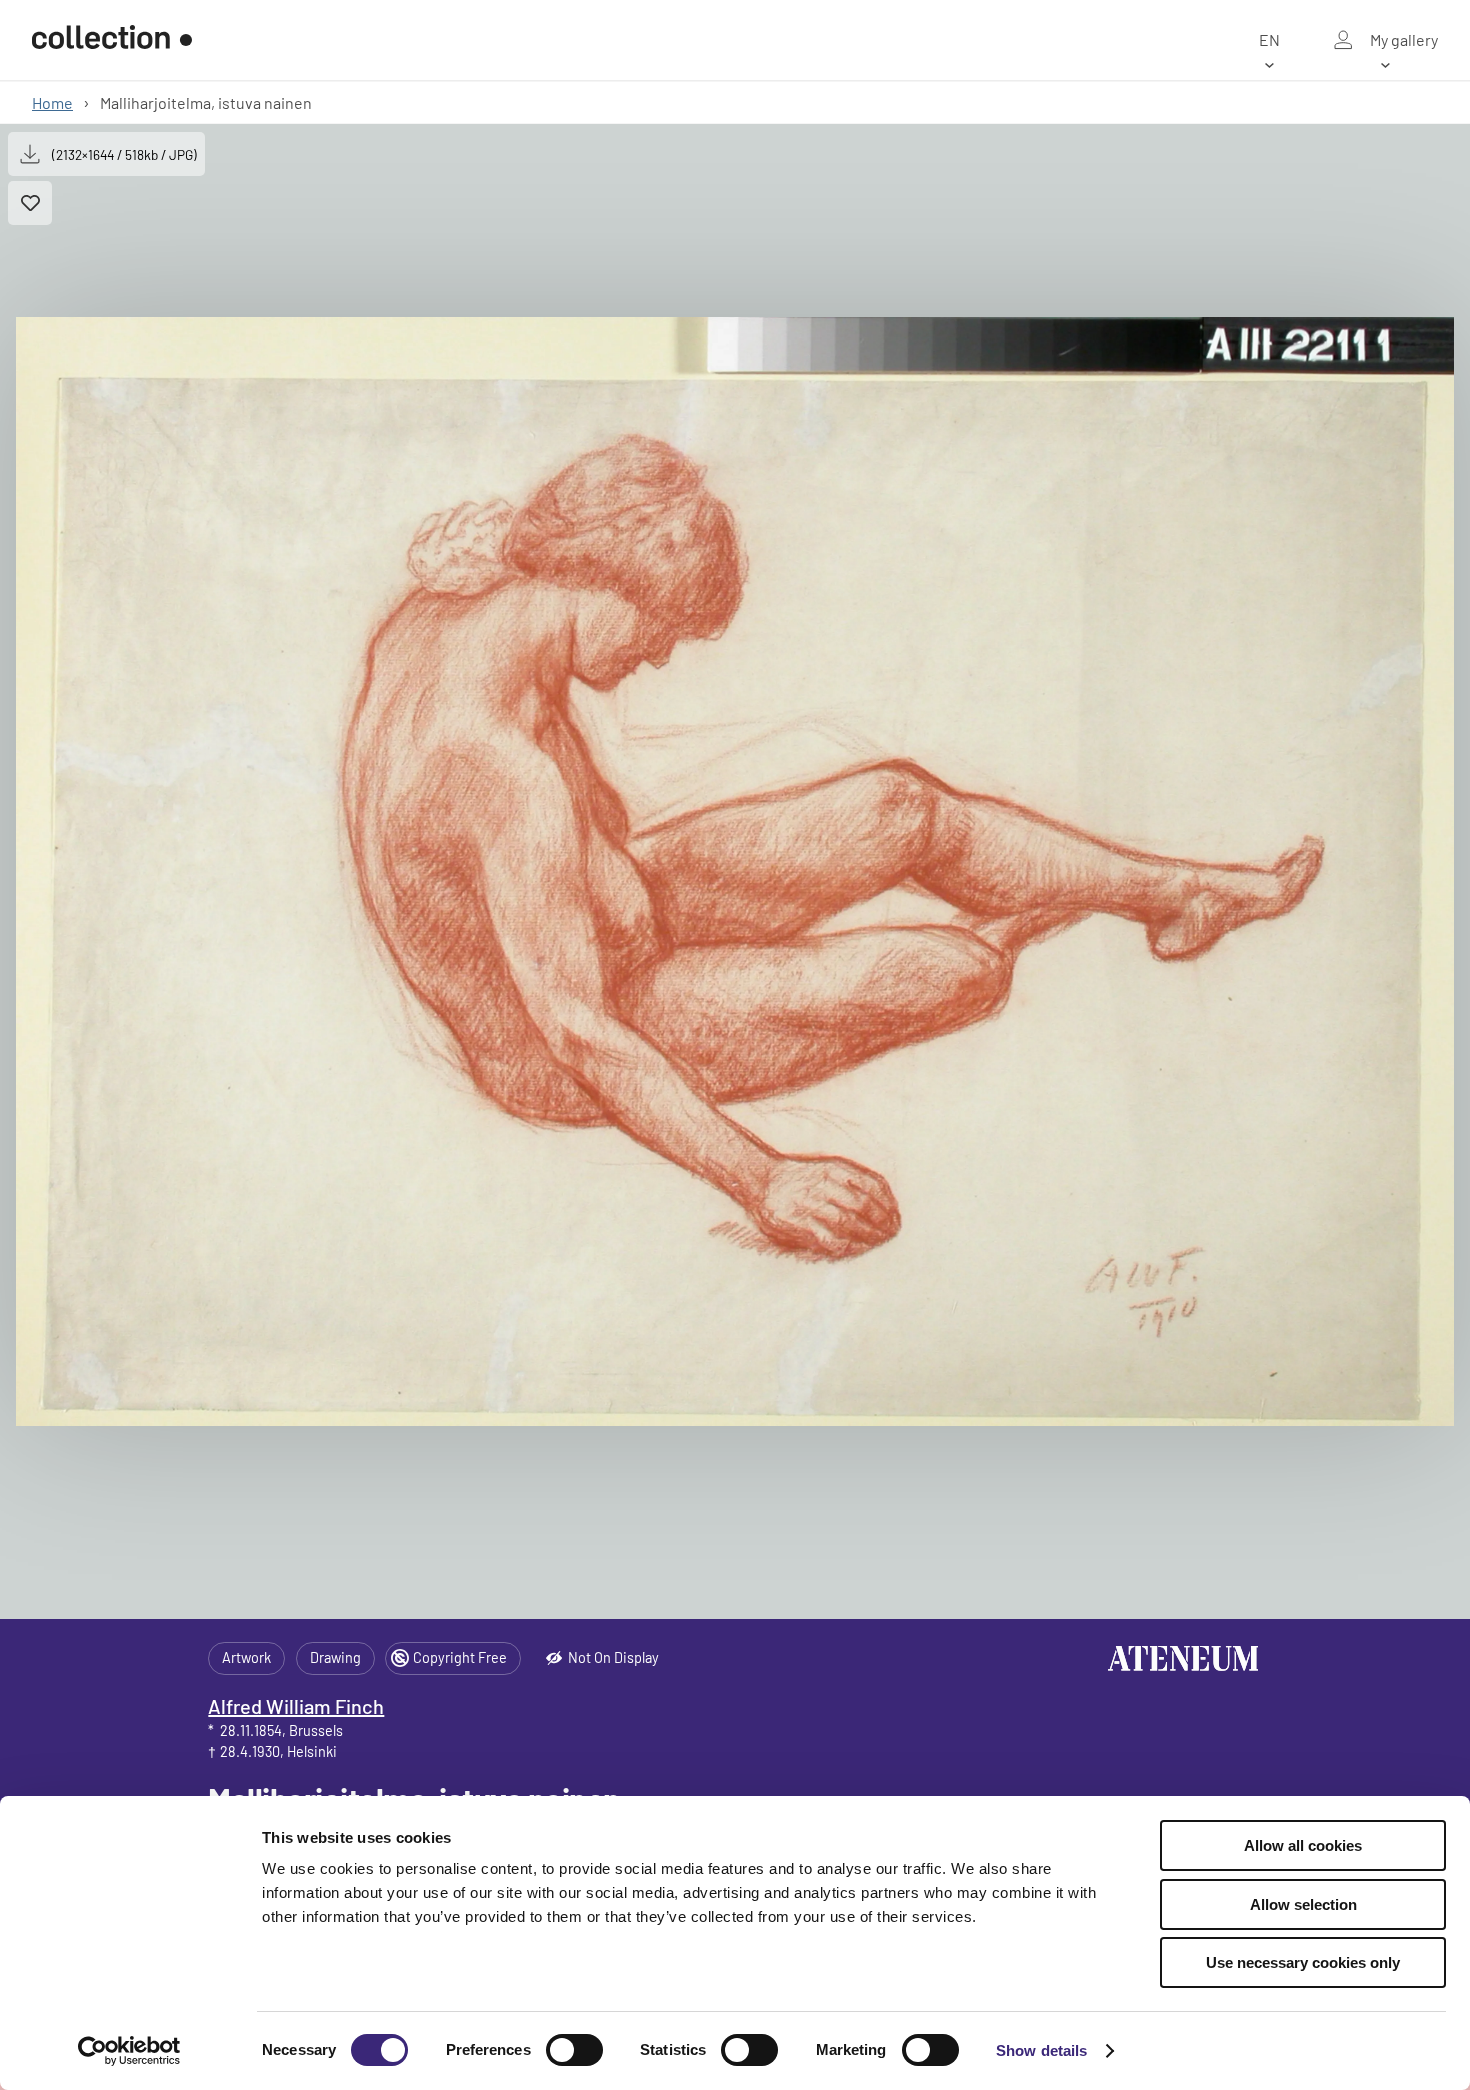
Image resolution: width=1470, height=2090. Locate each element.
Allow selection (1303, 1904)
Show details (1041, 2050)
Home (52, 102)
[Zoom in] (735, 871)
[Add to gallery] (30, 203)
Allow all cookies (1303, 1845)
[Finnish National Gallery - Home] (112, 40)
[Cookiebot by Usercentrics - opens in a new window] (129, 2051)
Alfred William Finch (296, 1706)
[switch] (574, 2050)
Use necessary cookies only (1303, 1962)
